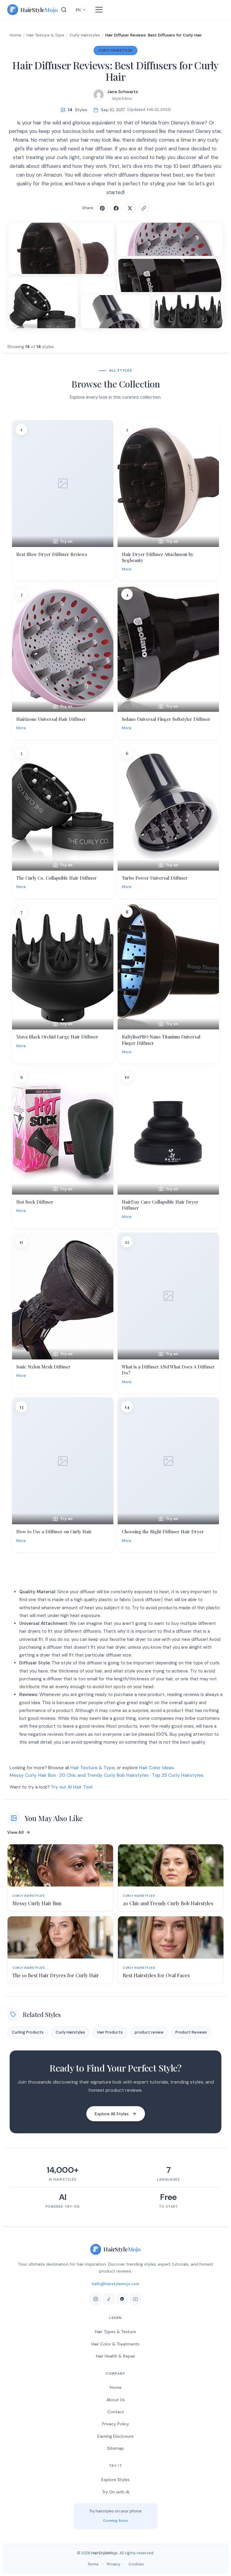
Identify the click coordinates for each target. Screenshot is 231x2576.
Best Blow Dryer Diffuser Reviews (52, 554)
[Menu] (99, 10)
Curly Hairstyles (85, 35)
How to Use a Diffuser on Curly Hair (54, 1531)
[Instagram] (96, 2299)
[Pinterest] (122, 2299)
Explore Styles (115, 2480)
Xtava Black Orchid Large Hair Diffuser (57, 1037)
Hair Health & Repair (116, 2356)
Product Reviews (191, 2032)
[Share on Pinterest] (102, 208)
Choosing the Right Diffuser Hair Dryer (163, 1531)
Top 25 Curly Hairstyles (178, 1775)
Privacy (114, 2564)
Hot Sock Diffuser (35, 1202)
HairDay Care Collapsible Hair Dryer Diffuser (160, 1205)
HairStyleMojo (105, 2553)
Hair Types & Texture (115, 2332)
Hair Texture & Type (45, 35)
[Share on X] (130, 208)
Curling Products (28, 2032)
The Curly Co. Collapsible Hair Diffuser (57, 878)
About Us (116, 2400)
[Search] (64, 10)
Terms (93, 2564)
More (127, 569)
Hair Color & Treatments (115, 2344)
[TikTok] (109, 2299)
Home (15, 35)
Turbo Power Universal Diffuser (155, 878)
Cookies (136, 2564)
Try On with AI (116, 2492)
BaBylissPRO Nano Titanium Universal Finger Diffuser (161, 1040)
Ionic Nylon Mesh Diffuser (43, 1367)
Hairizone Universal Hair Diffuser (51, 719)
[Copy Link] (144, 208)
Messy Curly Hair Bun (33, 1775)
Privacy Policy (115, 2424)
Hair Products (110, 2032)
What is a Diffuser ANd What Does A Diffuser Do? (168, 1370)
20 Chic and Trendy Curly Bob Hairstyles (104, 1775)
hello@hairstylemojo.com (115, 2284)
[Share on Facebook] (116, 208)
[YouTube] (135, 2299)
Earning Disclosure (115, 2436)
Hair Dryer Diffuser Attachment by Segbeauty (158, 557)
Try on (66, 541)
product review (149, 2032)
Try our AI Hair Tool (72, 1787)
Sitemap (115, 2448)
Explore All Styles (112, 2114)
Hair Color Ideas (156, 1768)
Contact (116, 2412)
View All (15, 1832)
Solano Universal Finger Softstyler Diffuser (166, 719)
